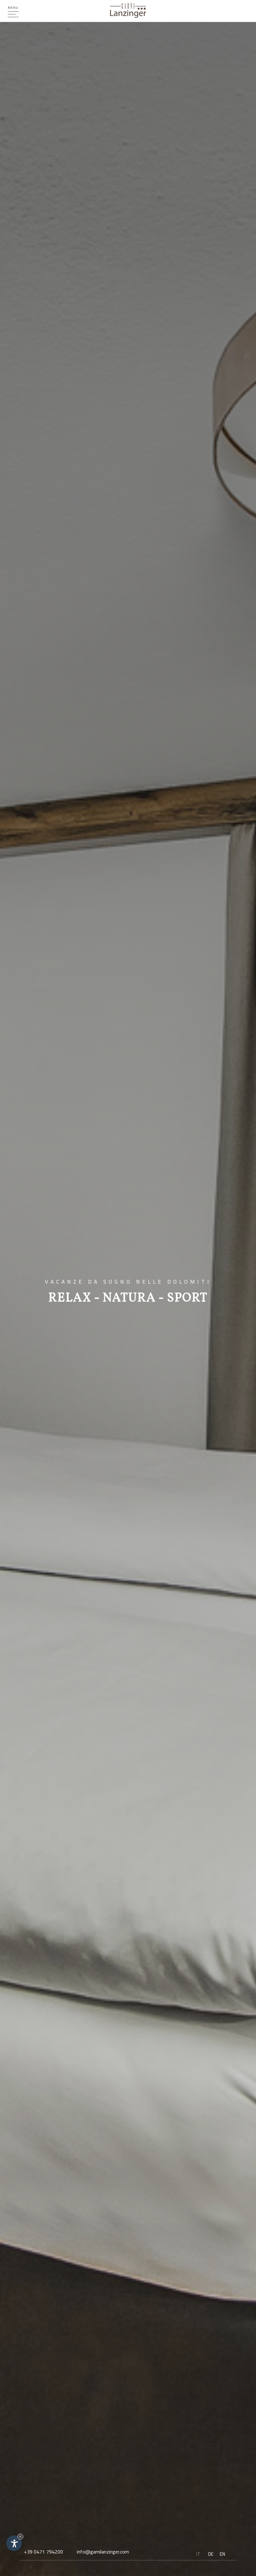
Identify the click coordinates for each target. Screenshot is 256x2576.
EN (222, 2554)
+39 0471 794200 (44, 2552)
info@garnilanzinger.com (103, 2552)
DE (211, 2554)
